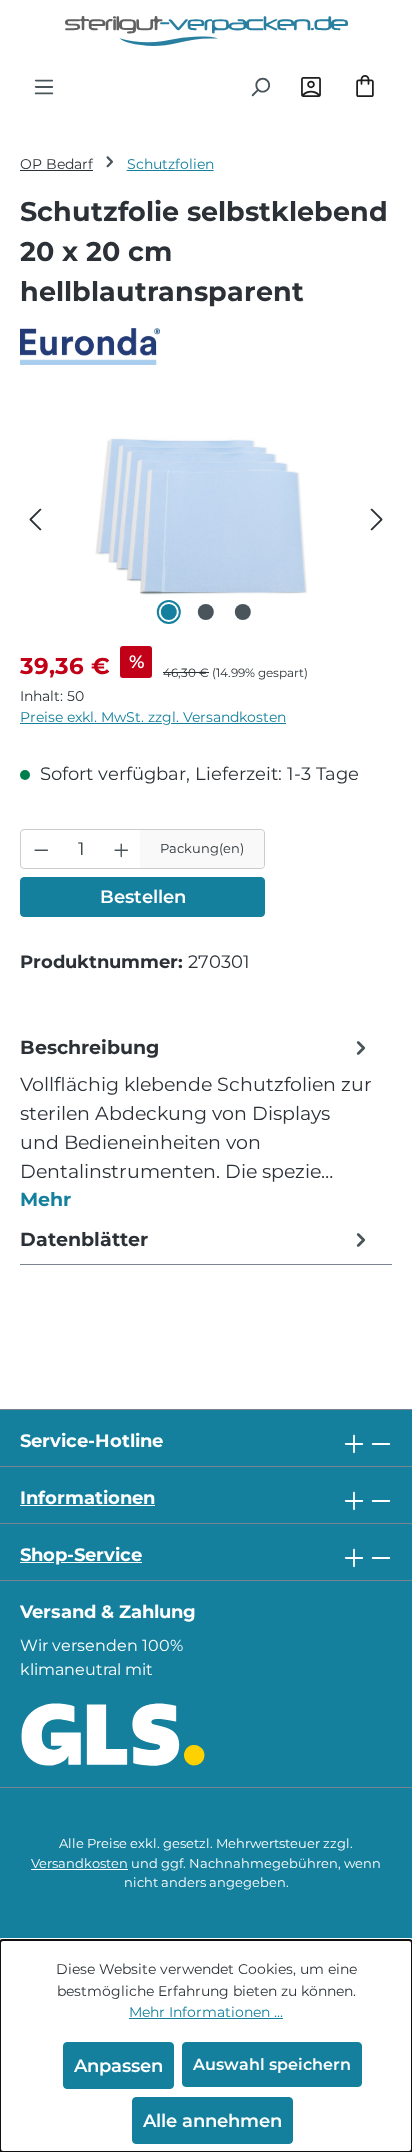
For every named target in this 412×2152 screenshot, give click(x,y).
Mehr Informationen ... (206, 2012)
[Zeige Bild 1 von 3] (169, 612)
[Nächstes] (377, 517)
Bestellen (143, 896)
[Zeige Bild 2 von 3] (206, 612)
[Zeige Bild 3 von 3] (243, 612)
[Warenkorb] (365, 86)
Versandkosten (79, 1863)
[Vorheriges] (35, 517)
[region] (206, 517)
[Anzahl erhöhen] (121, 849)
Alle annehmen (212, 2120)
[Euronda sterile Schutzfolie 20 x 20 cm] (206, 517)
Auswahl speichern (272, 2064)
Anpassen (118, 2065)
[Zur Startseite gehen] (206, 31)
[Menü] (44, 86)
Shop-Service (81, 1555)
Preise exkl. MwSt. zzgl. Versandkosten (153, 717)
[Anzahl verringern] (41, 849)
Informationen (87, 1498)
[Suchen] (260, 86)
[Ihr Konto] (311, 86)
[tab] (196, 1123)
